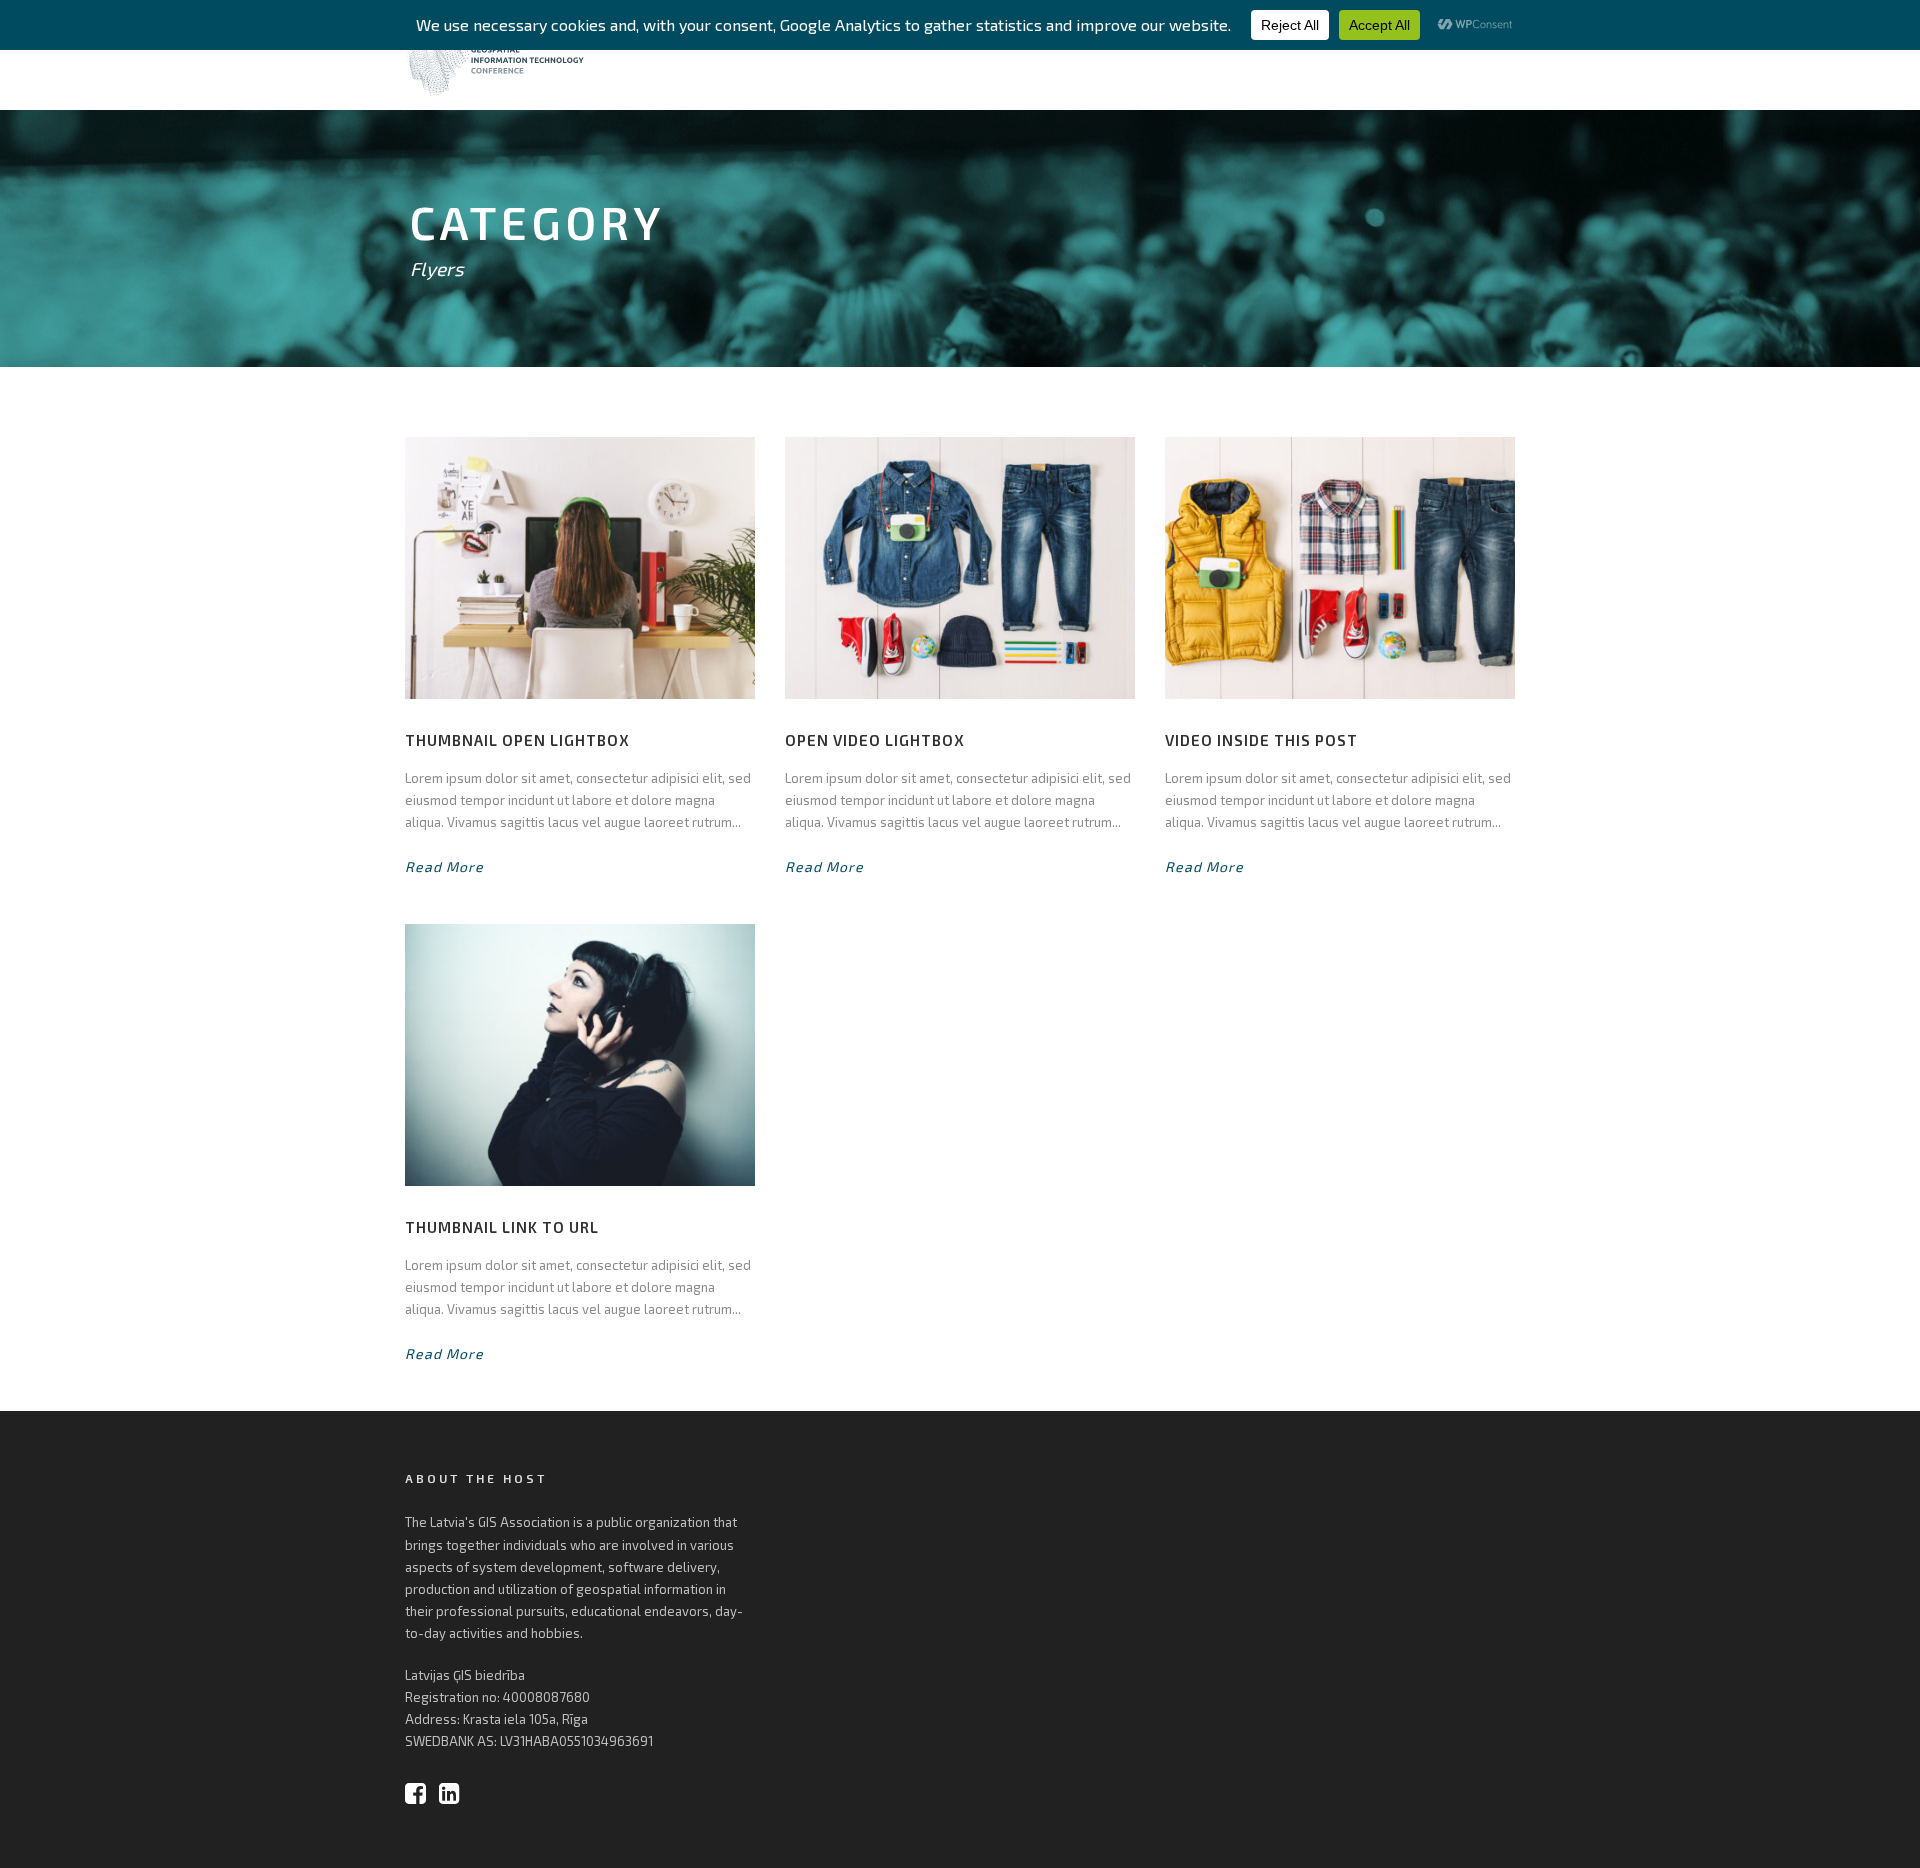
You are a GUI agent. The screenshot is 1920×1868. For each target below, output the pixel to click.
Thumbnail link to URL (502, 1227)
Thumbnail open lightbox (517, 740)
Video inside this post (1261, 740)
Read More (444, 866)
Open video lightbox (875, 740)
